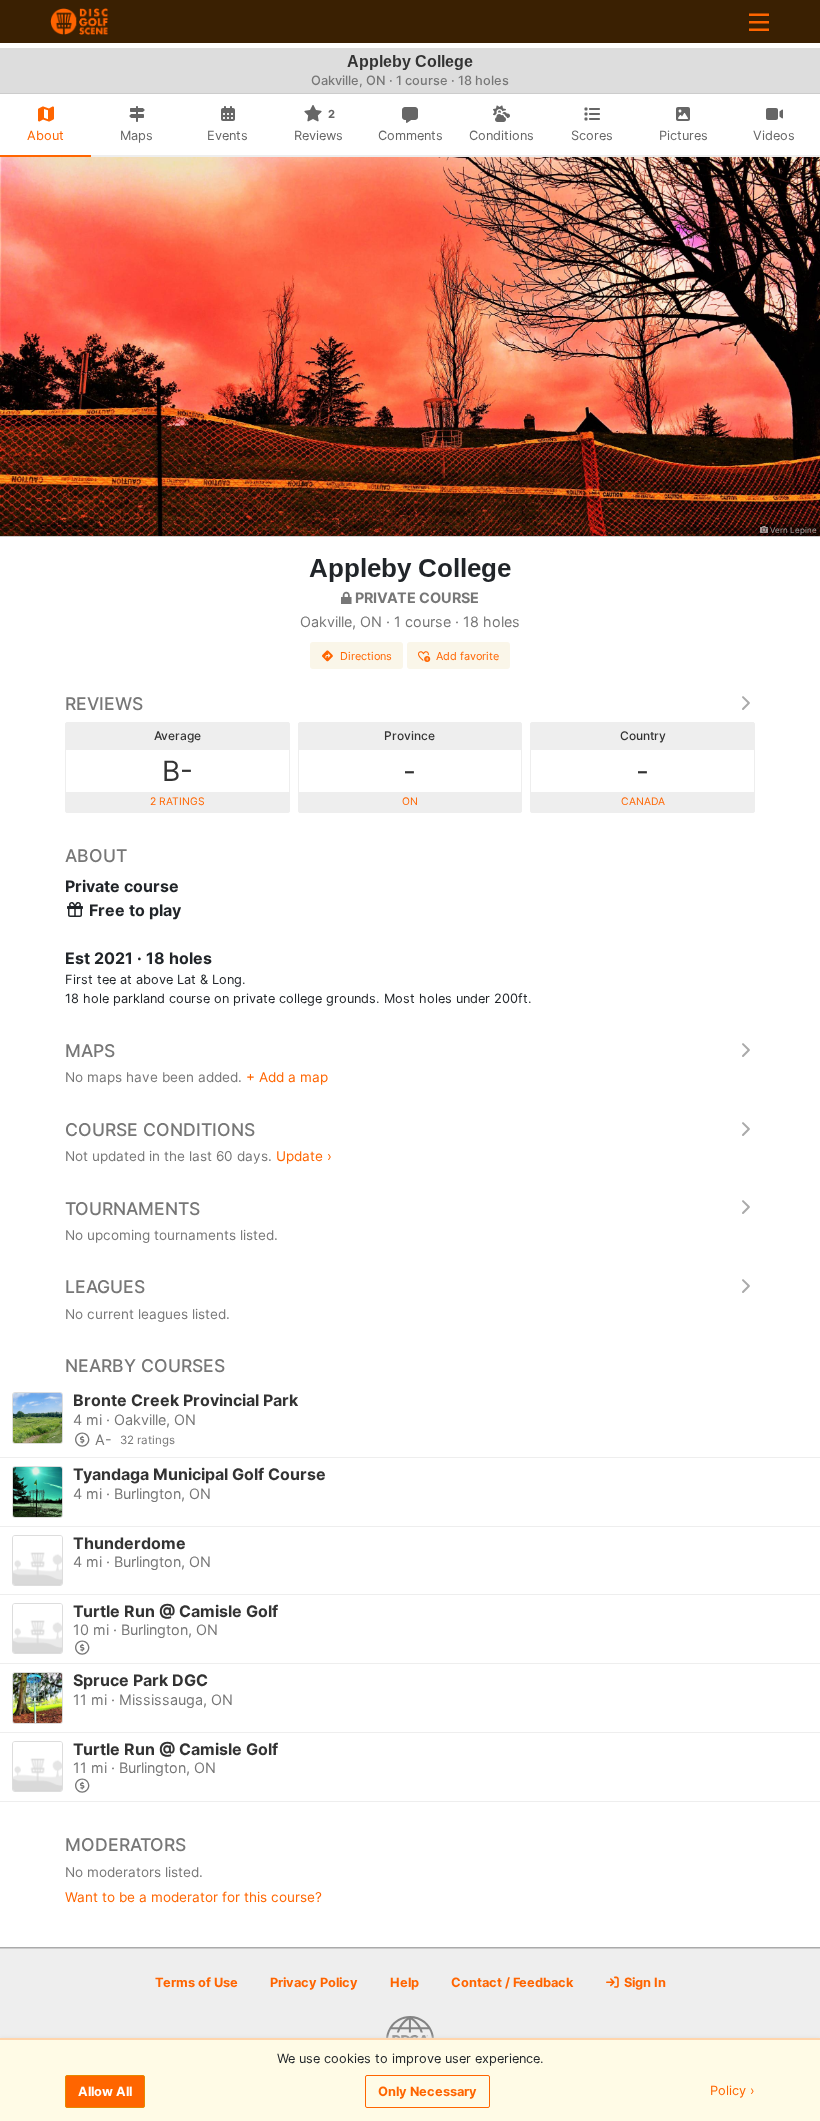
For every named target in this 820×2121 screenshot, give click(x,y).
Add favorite (467, 656)
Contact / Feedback (512, 1982)
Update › (304, 1156)
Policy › (732, 2091)
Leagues (105, 1286)
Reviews (104, 703)
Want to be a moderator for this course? (193, 1897)
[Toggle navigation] (759, 21)
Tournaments (132, 1208)
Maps (90, 1050)
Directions (366, 656)
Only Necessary (427, 2091)
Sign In (643, 1982)
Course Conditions (160, 1129)
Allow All (105, 2091)
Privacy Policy (314, 1982)
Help (404, 1982)
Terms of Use (196, 1982)
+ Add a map (287, 1077)
